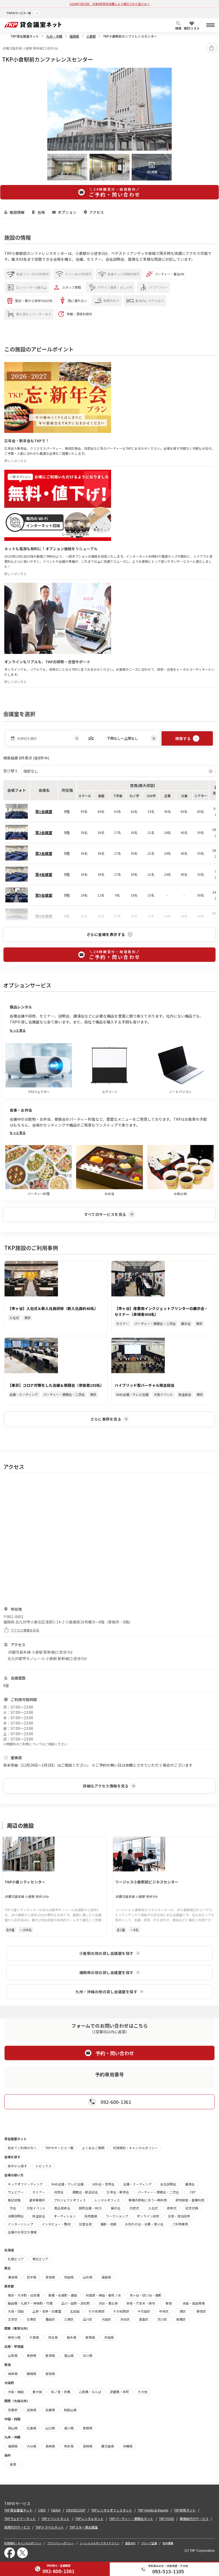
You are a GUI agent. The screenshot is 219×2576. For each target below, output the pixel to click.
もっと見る (18, 1030)
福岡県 (74, 36)
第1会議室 (44, 811)
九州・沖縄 (54, 36)
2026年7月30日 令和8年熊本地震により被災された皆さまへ (110, 4)
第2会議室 (44, 833)
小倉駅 (91, 36)
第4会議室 (44, 874)
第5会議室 (44, 895)
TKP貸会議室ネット (25, 36)
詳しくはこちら (15, 461)
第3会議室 (44, 853)
